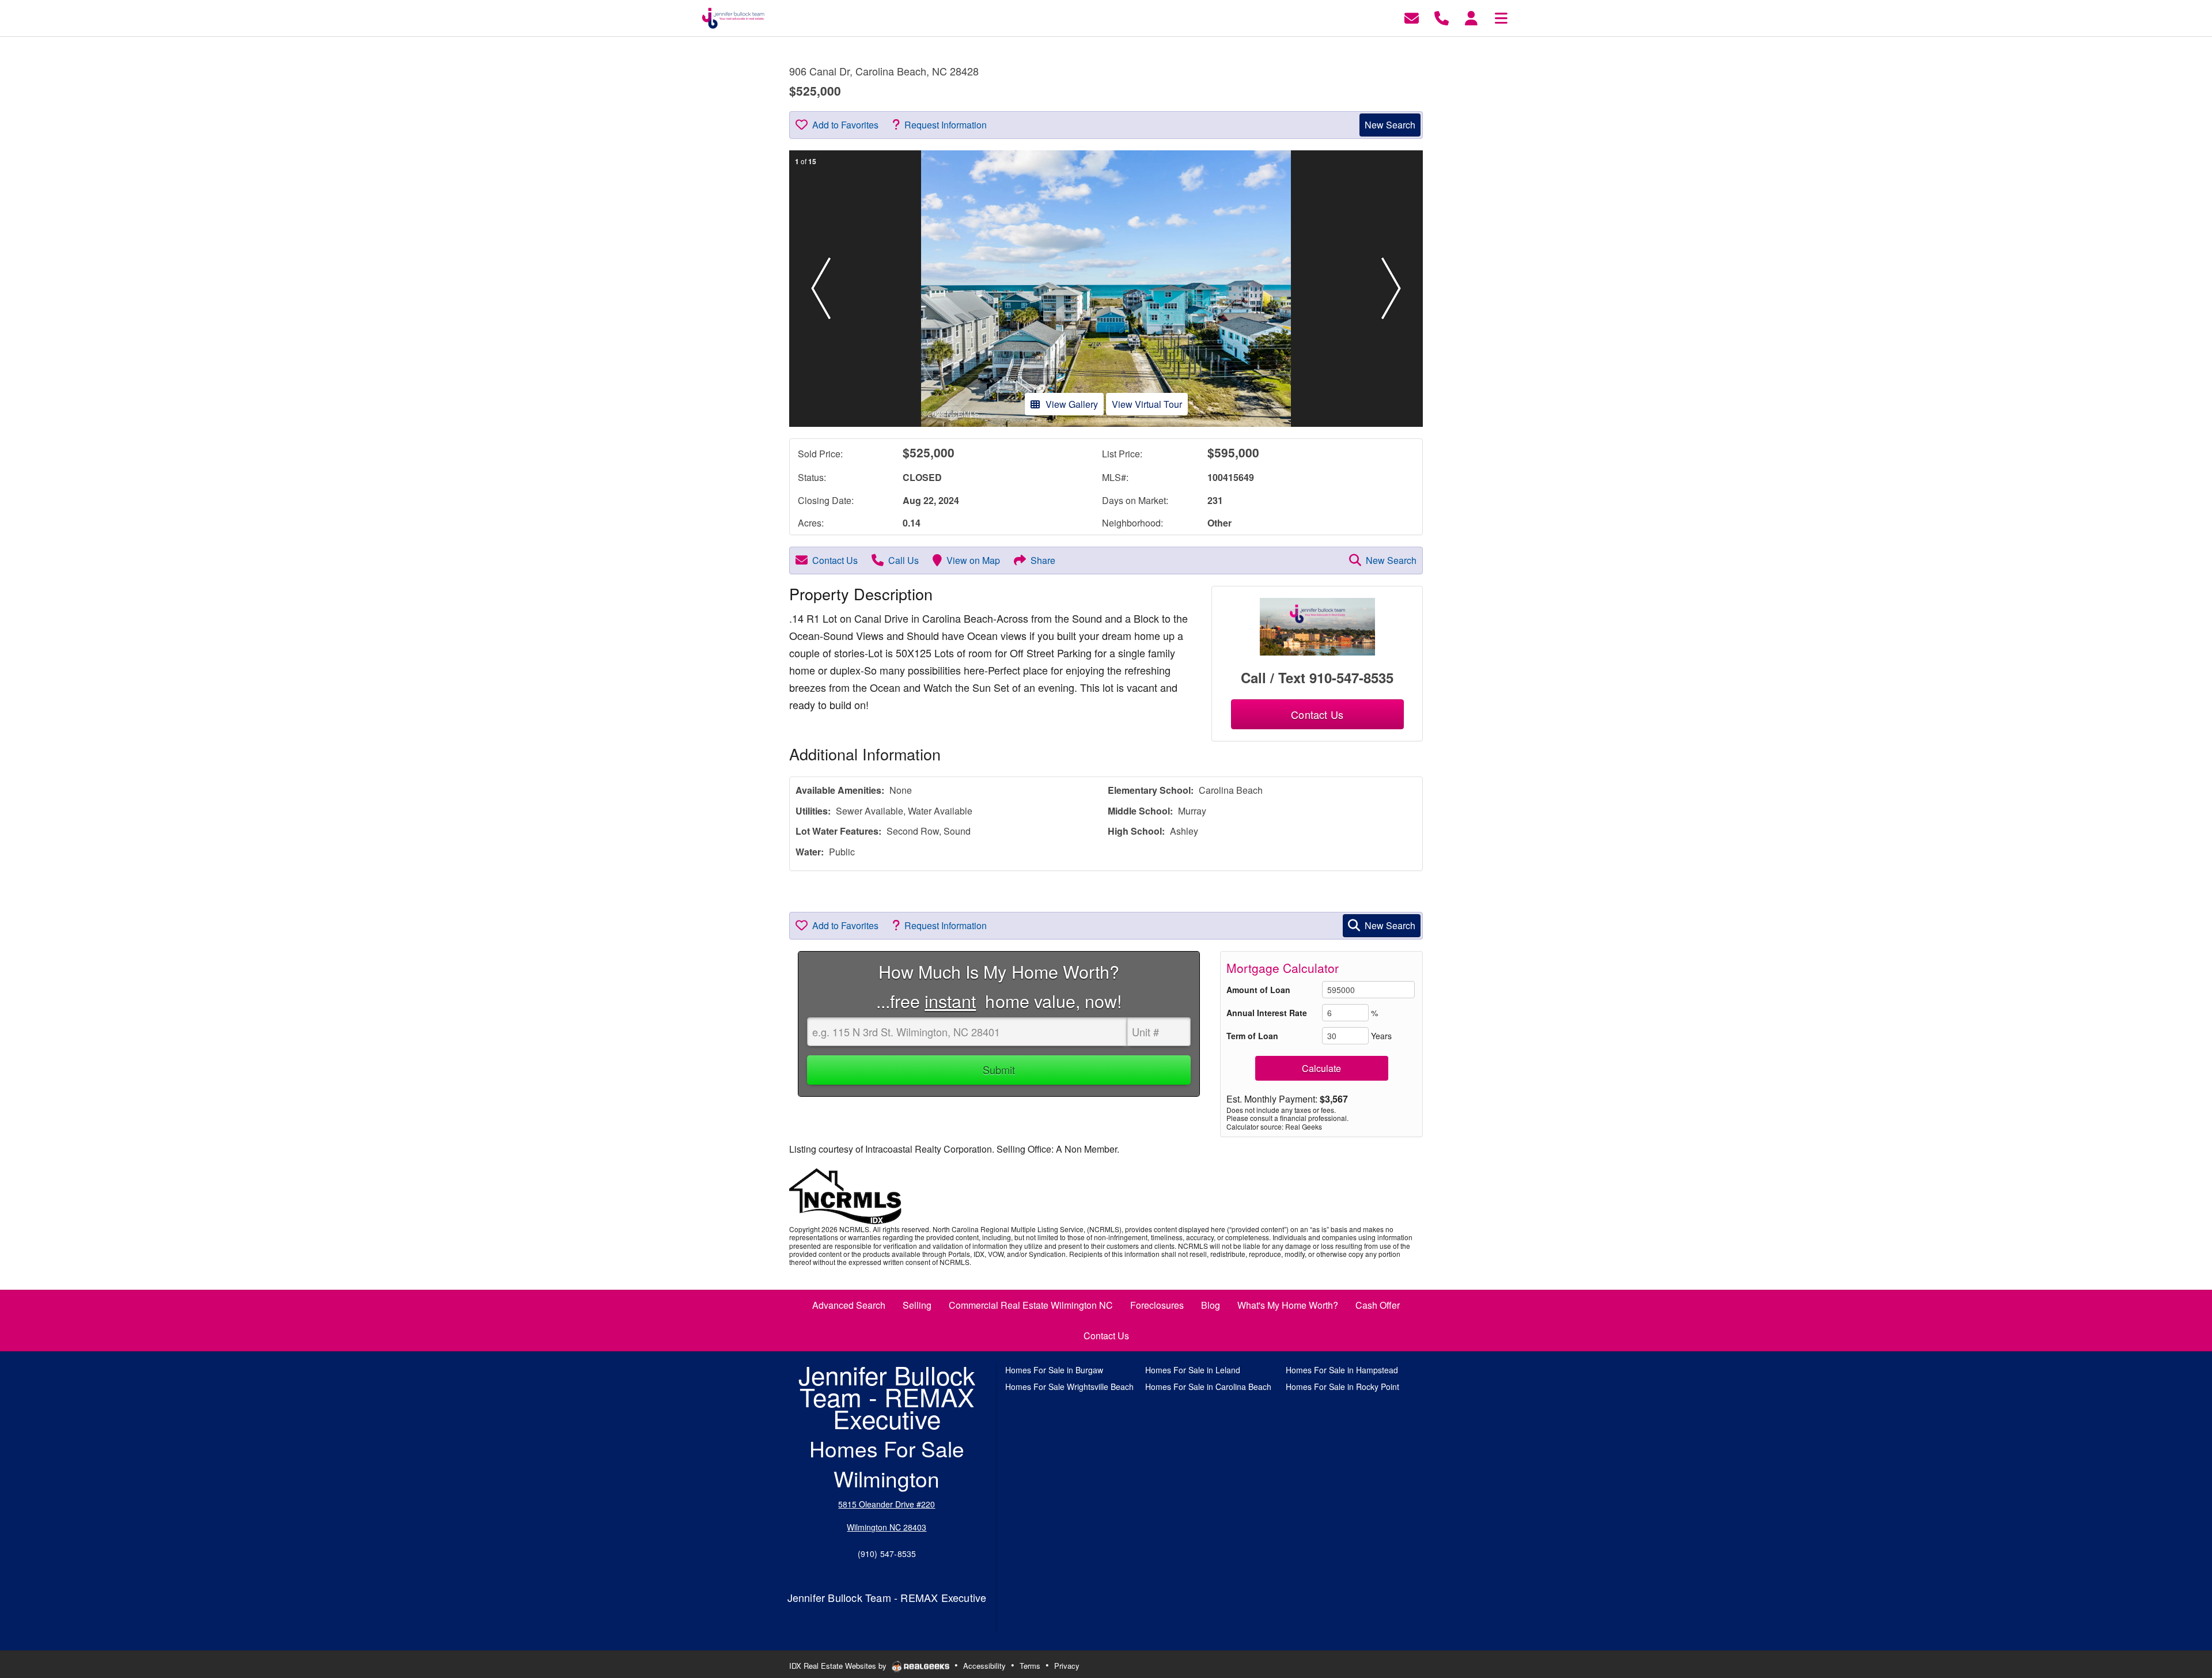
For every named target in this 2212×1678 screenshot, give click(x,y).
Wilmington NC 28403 (887, 1527)
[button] (821, 289)
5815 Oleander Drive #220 (887, 1504)
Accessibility (984, 1666)
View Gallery (1072, 404)
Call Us (904, 560)
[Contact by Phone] (1442, 17)
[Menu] (1501, 17)
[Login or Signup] (1471, 17)
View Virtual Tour (1147, 404)
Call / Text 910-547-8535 (1317, 677)
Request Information (946, 125)
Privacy (1067, 1666)
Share (1043, 560)
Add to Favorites (845, 125)
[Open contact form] (1412, 17)
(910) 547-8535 (887, 1554)
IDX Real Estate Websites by (839, 1666)
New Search (1390, 125)
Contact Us (835, 560)
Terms (1030, 1666)
